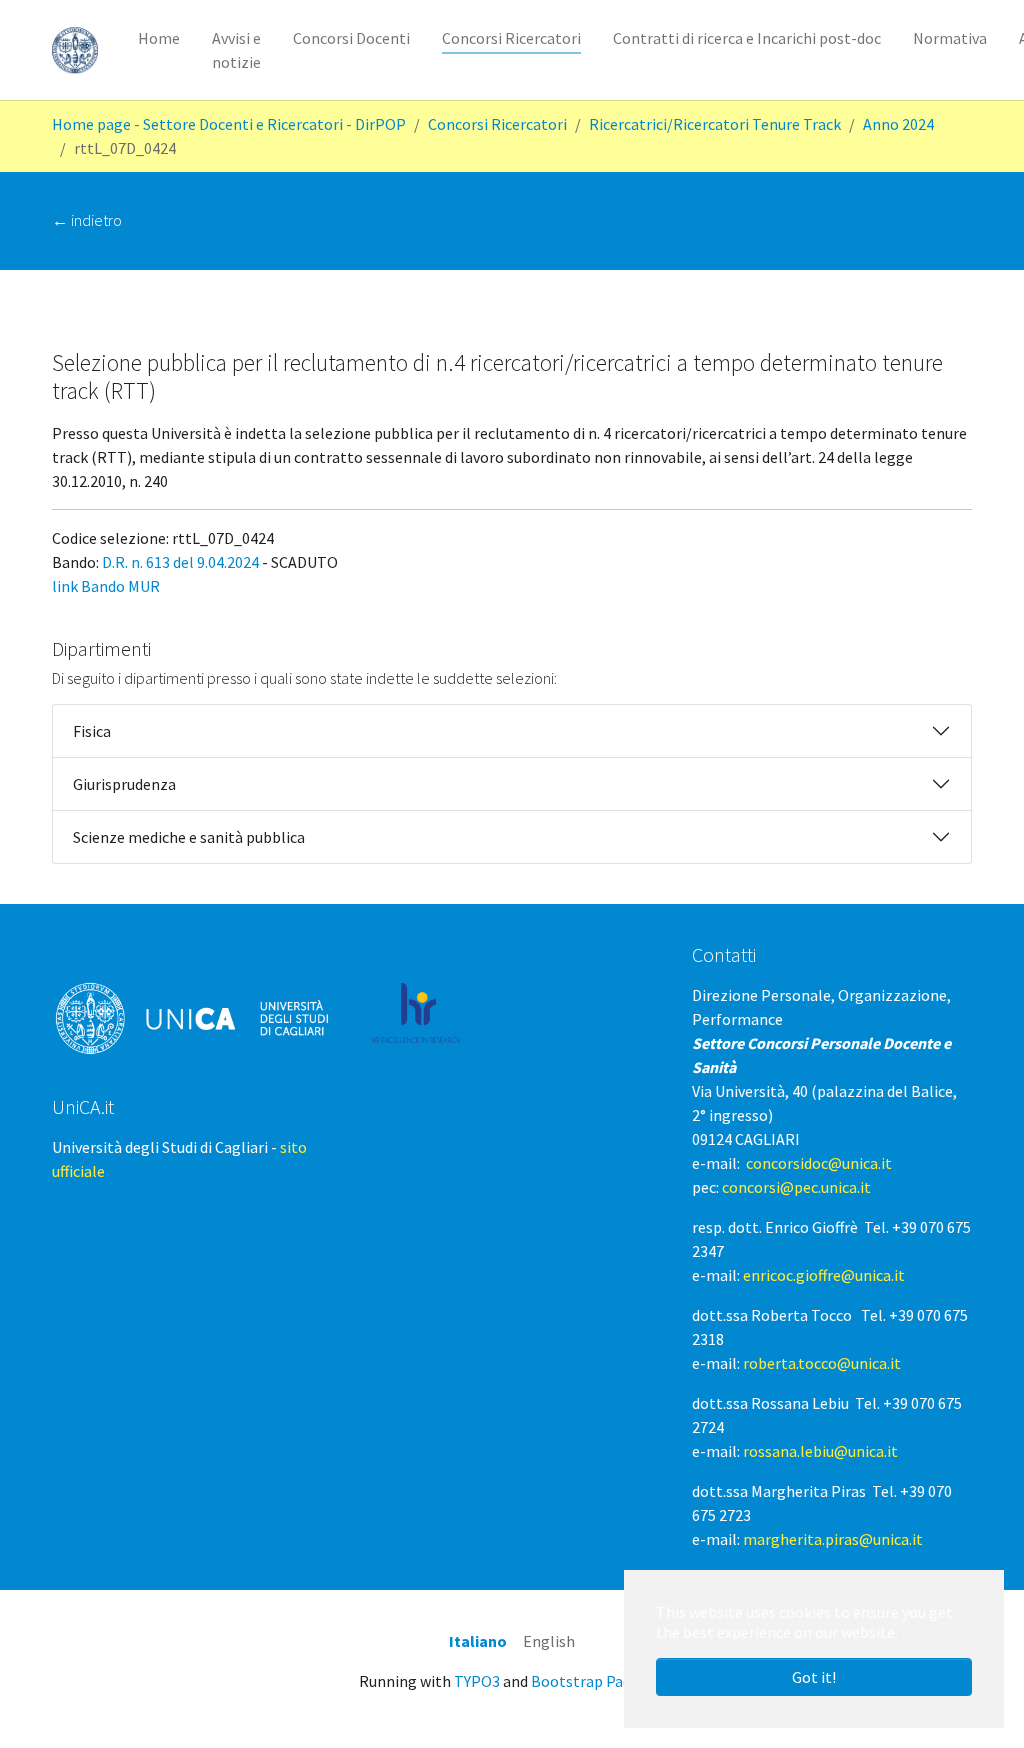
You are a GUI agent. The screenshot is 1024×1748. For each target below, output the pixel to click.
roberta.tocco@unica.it (822, 1363)
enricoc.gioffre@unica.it (824, 1275)
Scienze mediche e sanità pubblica (189, 837)
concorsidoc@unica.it (819, 1163)
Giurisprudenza (124, 784)
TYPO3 (477, 1681)
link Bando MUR (106, 586)
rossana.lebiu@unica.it (820, 1451)
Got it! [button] (814, 1677)
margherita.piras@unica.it (833, 1539)
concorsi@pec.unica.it (796, 1187)
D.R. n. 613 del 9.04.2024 (180, 562)
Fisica (92, 731)
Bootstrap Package (597, 1681)
